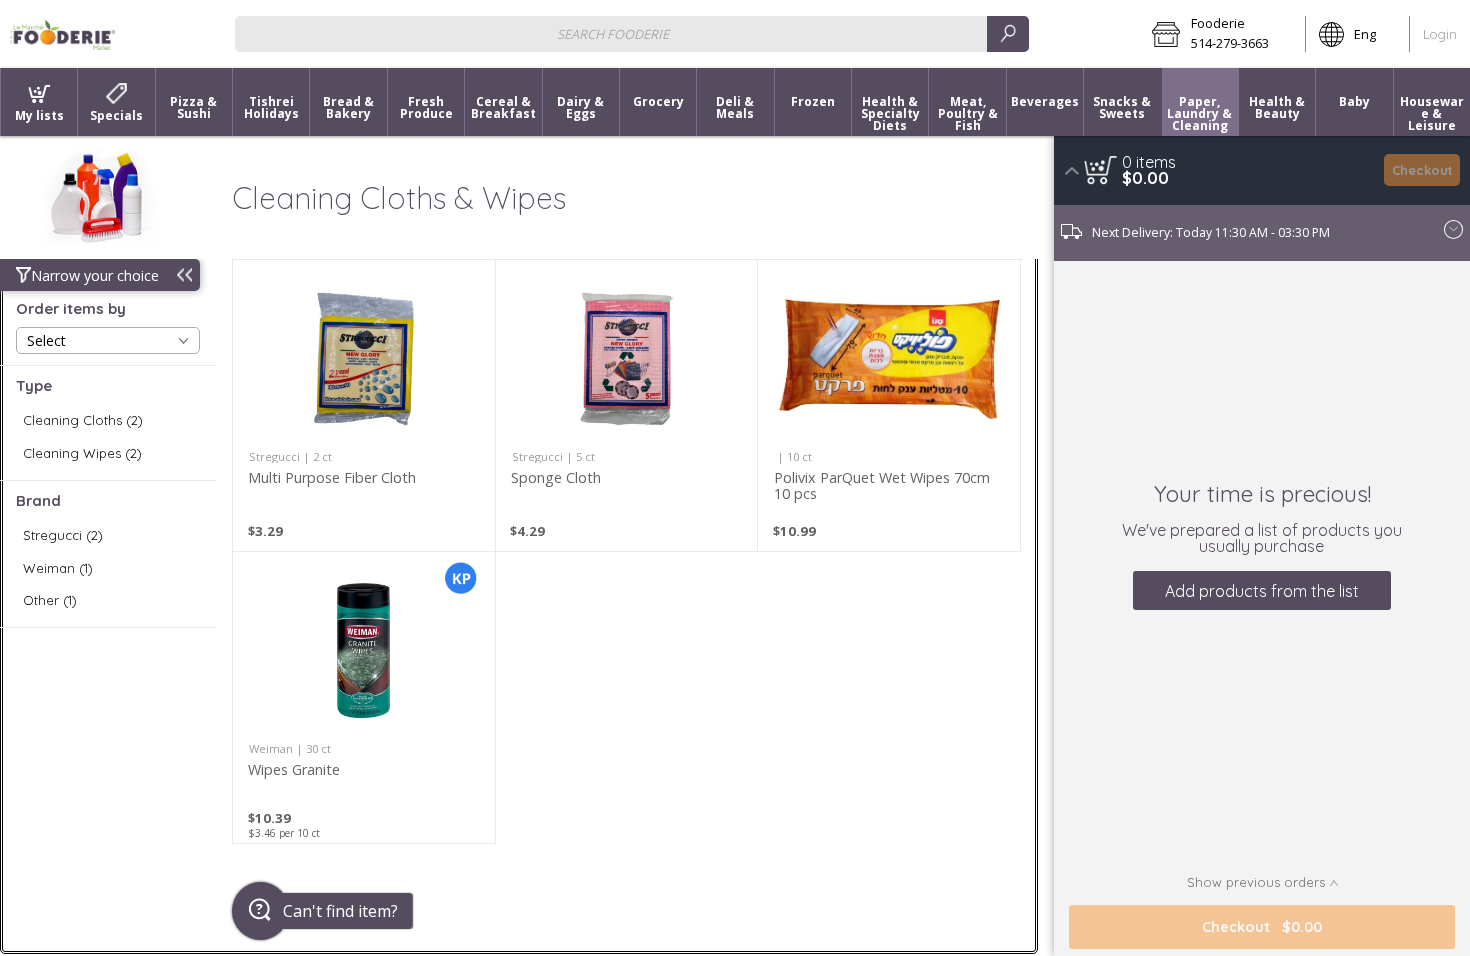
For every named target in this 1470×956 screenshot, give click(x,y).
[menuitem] (38, 102)
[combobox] (632, 33)
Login (1440, 34)
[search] (1008, 33)
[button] (1222, 34)
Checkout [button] (1422, 170)
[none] (364, 405)
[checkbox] (108, 420)
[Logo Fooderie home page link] (63, 34)
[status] (1149, 162)
